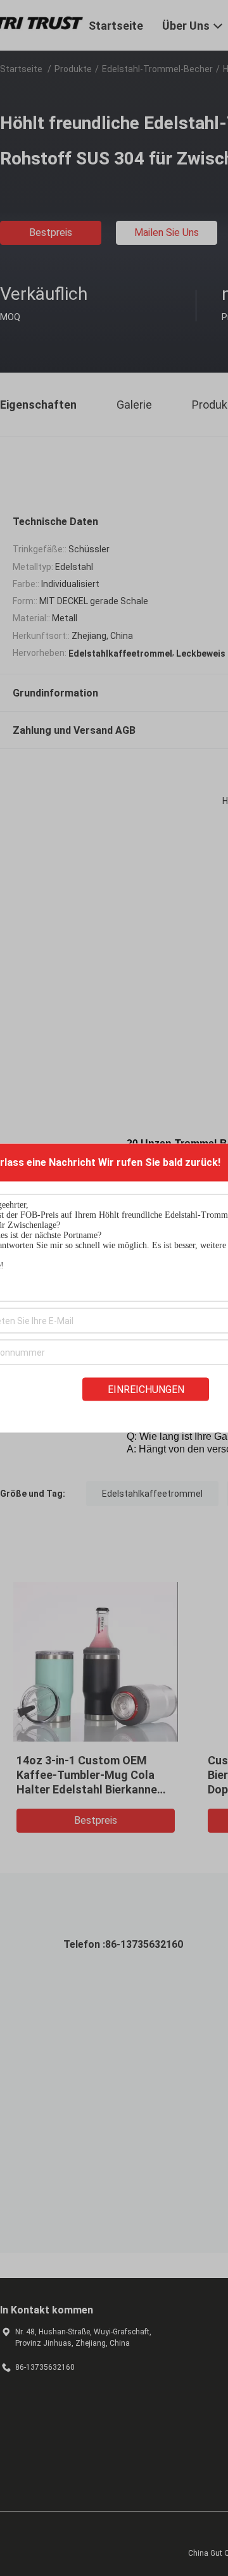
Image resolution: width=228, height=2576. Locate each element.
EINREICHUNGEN (146, 1390)
